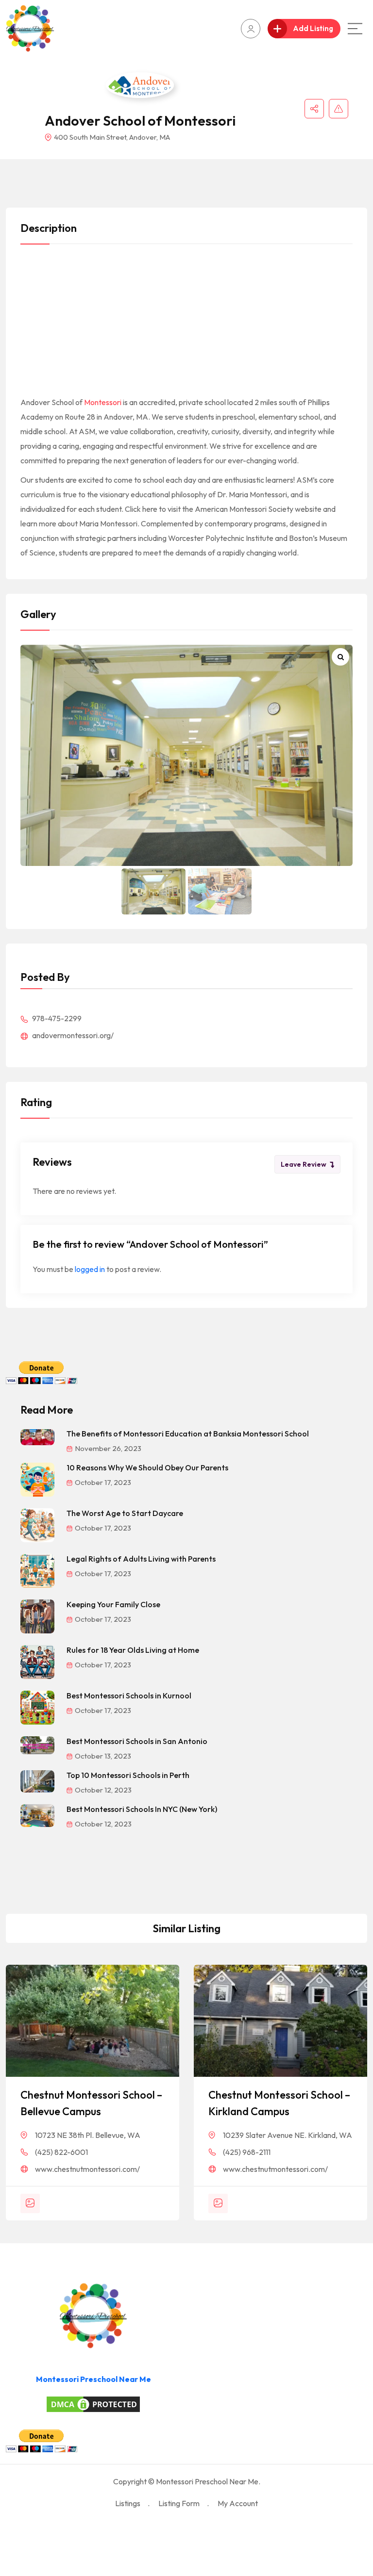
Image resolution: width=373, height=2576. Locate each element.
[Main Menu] (355, 29)
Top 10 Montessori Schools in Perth (128, 1775)
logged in (90, 1269)
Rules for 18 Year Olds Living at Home (133, 1650)
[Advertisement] (186, 323)
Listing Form (179, 2503)
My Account (238, 2503)
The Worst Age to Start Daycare (125, 1513)
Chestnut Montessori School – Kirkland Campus (279, 2103)
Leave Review (304, 1164)
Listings (128, 2503)
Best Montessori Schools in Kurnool (129, 1696)
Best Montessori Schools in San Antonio (137, 1741)
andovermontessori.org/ (72, 1035)
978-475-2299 (56, 1018)
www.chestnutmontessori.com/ (87, 2169)
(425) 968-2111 (247, 2152)
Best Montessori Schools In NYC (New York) (142, 1809)
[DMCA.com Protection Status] (93, 2404)
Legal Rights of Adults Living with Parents (141, 1559)
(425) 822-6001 (61, 2152)
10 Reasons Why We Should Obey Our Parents (147, 1467)
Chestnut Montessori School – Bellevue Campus (91, 2103)
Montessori (103, 402)
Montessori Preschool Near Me (93, 2379)
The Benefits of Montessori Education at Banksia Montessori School (188, 1434)
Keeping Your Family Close (113, 1604)
